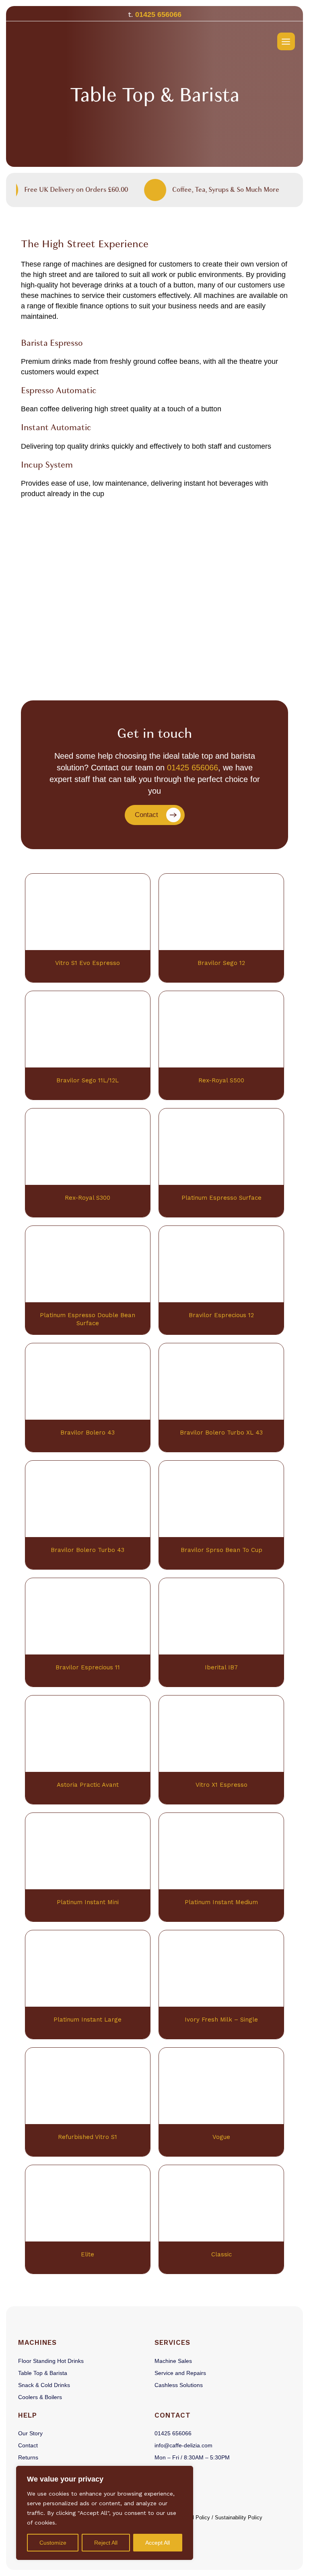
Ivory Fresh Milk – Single (221, 2020)
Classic (221, 2254)
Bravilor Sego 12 (221, 963)
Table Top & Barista (43, 2373)
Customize (53, 2543)
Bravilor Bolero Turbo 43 (88, 1550)
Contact (28, 2445)
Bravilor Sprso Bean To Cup (221, 1550)
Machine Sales (173, 2361)
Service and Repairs (180, 2373)
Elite (88, 2254)
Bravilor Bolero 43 (88, 1433)
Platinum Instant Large (88, 2020)
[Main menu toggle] (286, 41)
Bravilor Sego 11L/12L (88, 1080)
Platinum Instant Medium (221, 1902)
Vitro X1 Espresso (221, 1785)
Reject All (106, 2543)
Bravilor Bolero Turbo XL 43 (221, 1433)
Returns (28, 2457)
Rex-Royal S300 (88, 1198)
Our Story (30, 2433)
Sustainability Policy (239, 2518)
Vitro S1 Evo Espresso (88, 963)
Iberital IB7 (221, 1667)
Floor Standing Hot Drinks (51, 2361)
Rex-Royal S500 (221, 1080)
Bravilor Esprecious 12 (221, 1315)
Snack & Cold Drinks (44, 2385)
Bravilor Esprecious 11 (88, 1667)
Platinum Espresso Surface (221, 1198)
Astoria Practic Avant (88, 1785)
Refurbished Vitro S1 (88, 2137)
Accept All (158, 2543)
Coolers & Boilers (40, 2397)
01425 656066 (158, 14)
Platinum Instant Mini (88, 1902)
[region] (105, 2513)
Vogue (221, 2137)
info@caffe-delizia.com (183, 2445)
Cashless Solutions (179, 2385)
